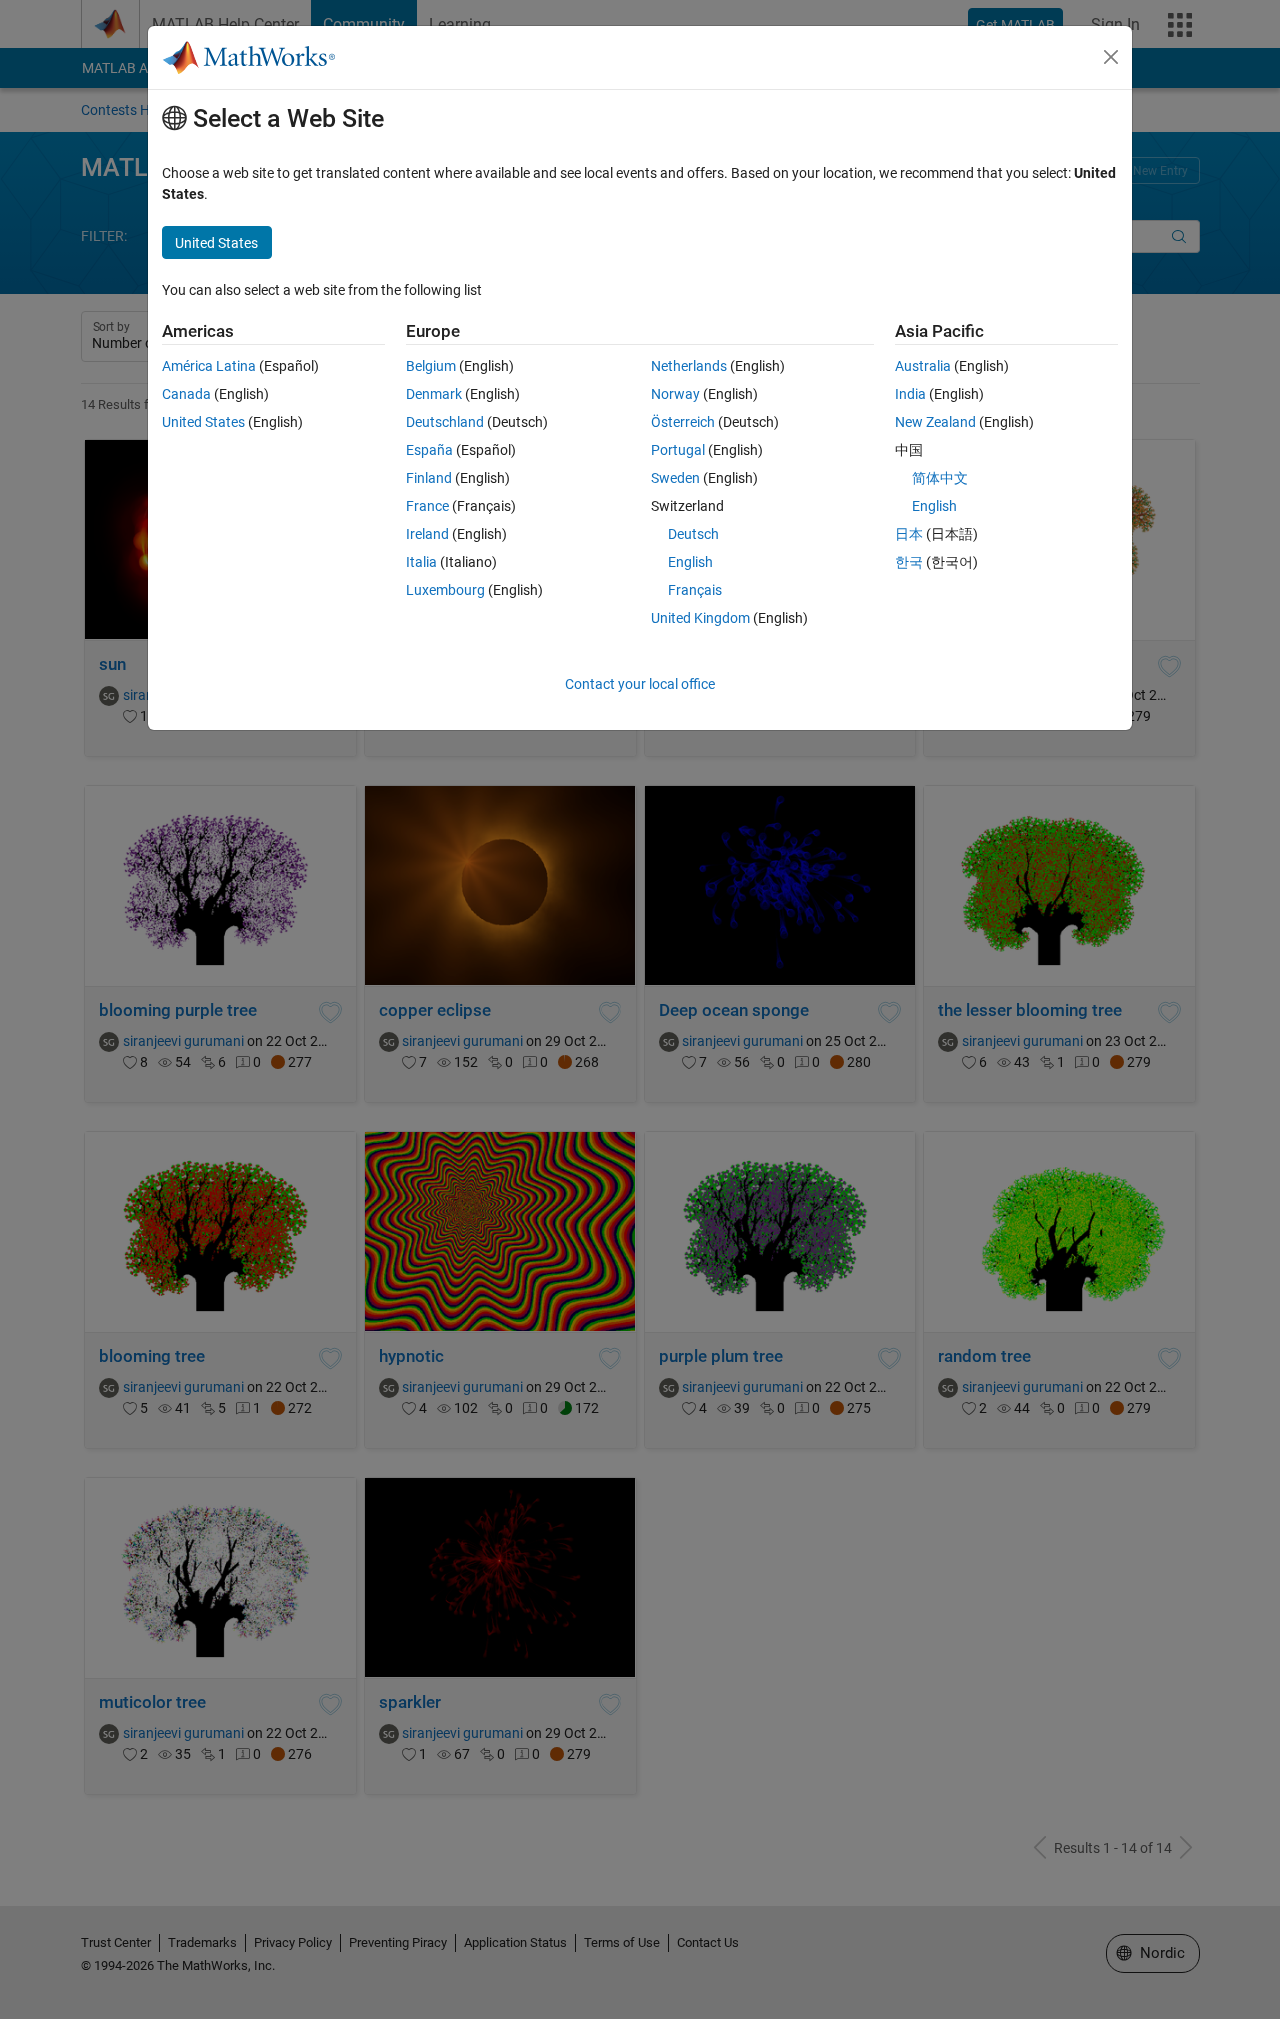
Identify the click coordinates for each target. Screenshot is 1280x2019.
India (910, 394)
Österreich (683, 422)
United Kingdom (700, 618)
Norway (675, 394)
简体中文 (940, 478)
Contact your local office (640, 684)
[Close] (1111, 57)
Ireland (427, 534)
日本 (909, 534)
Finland (429, 478)
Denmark (434, 394)
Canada (186, 394)
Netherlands (689, 366)
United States (203, 422)
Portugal (678, 450)
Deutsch (693, 534)
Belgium (431, 366)
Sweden (675, 478)
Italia (421, 562)
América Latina (209, 366)
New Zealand (935, 422)
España (429, 450)
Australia (923, 366)
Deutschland (445, 422)
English (690, 562)
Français (695, 590)
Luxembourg (445, 590)
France (427, 506)
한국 (909, 562)
